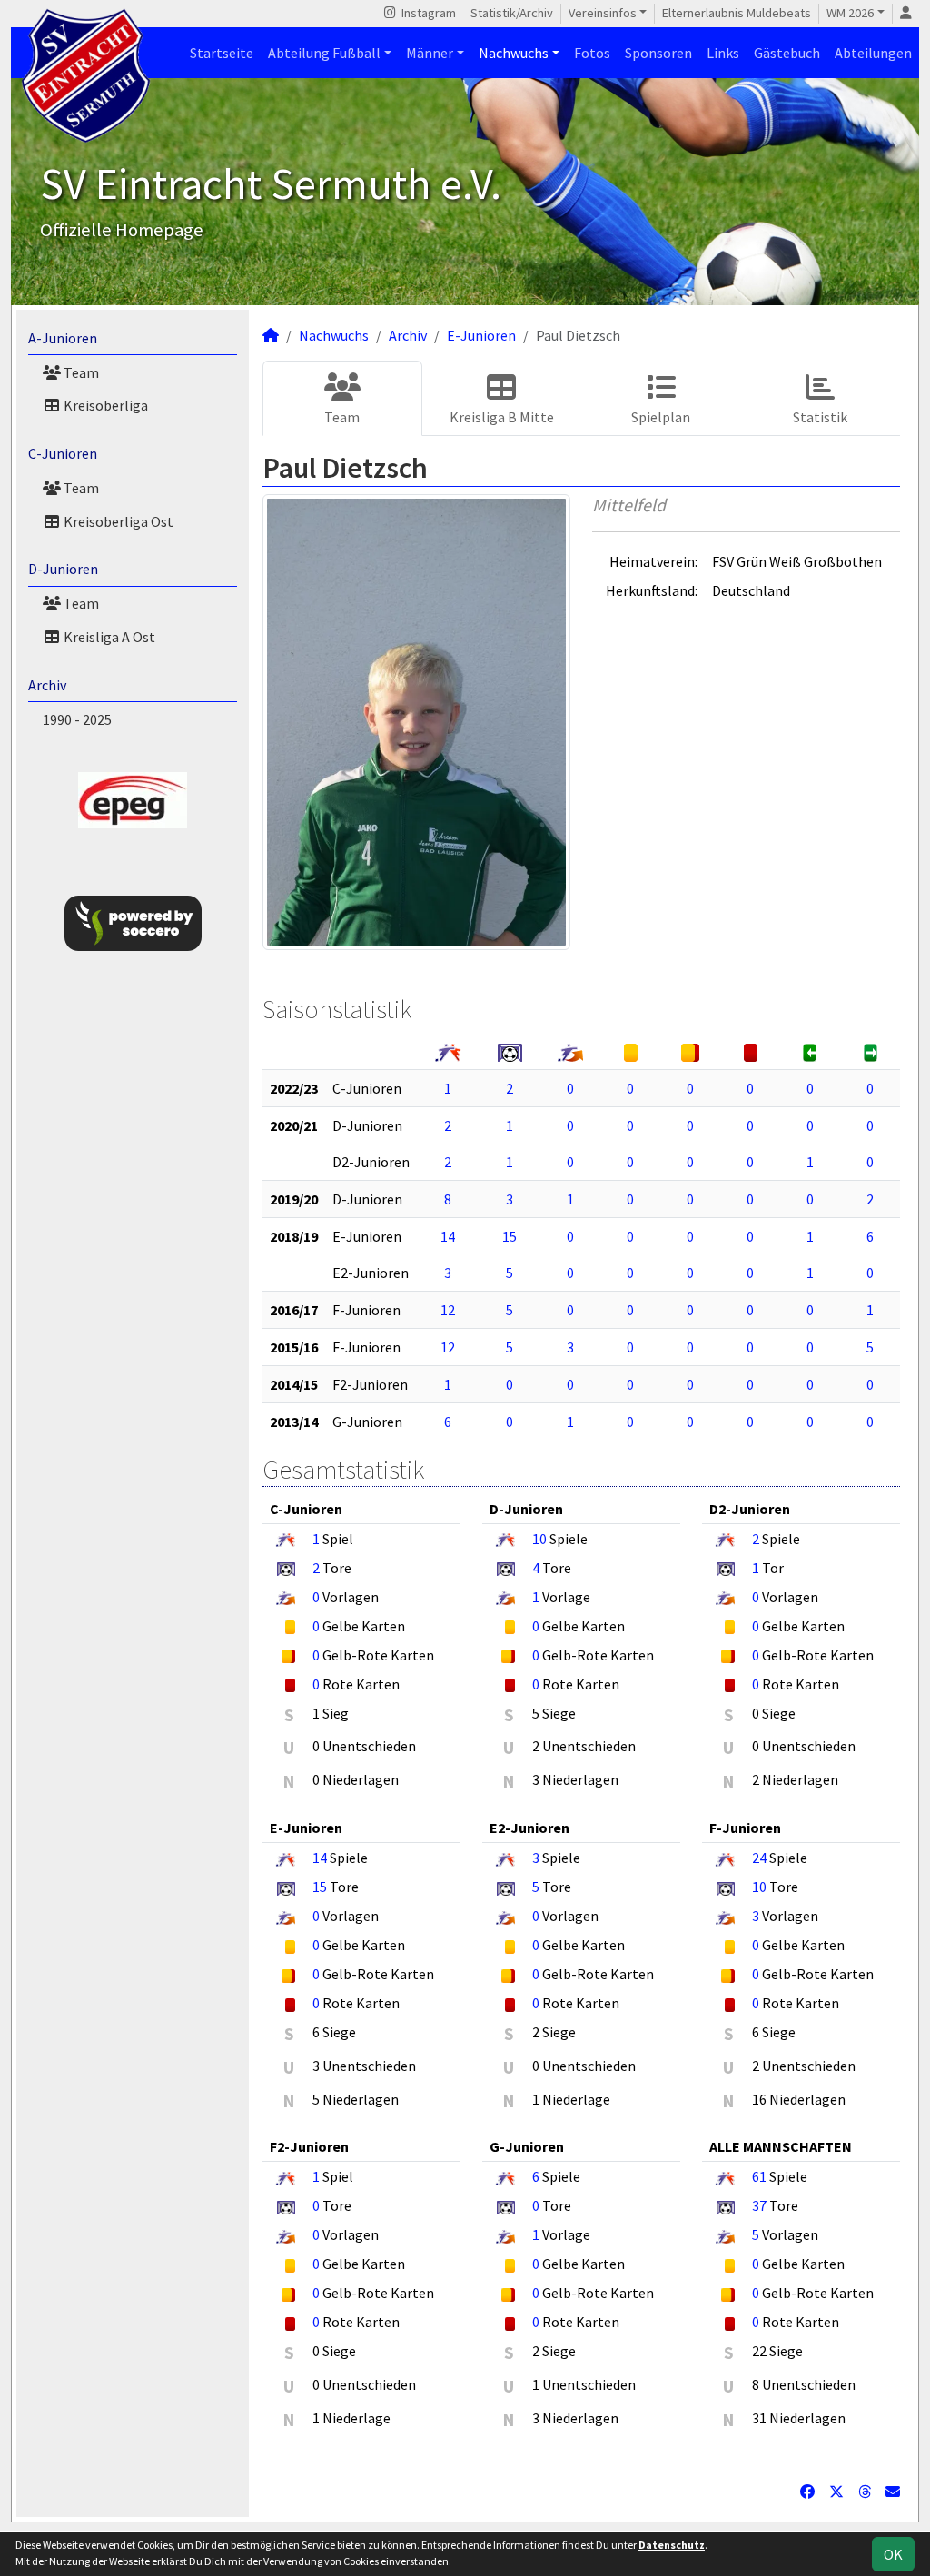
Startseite (222, 53)
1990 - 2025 (77, 719)
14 (448, 1236)
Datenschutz (672, 2545)
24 (759, 1858)
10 (539, 1539)
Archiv (47, 685)
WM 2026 (850, 13)
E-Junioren (481, 335)
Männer (430, 53)
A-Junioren (63, 338)
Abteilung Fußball (324, 53)
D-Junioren (63, 569)
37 (759, 2205)
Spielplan (661, 417)
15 (510, 1236)
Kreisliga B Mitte (502, 417)
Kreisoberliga (104, 405)
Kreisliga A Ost (108, 637)
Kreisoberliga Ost (117, 521)
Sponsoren (658, 53)
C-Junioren (63, 453)
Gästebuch (787, 53)
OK (893, 2554)
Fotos (592, 53)
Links (723, 53)
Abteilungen (873, 53)
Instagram (427, 13)
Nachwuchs (514, 53)
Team (80, 372)
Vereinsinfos (603, 13)
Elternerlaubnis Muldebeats (737, 13)
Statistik (820, 417)
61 (759, 2176)
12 (448, 1310)
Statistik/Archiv (512, 13)
